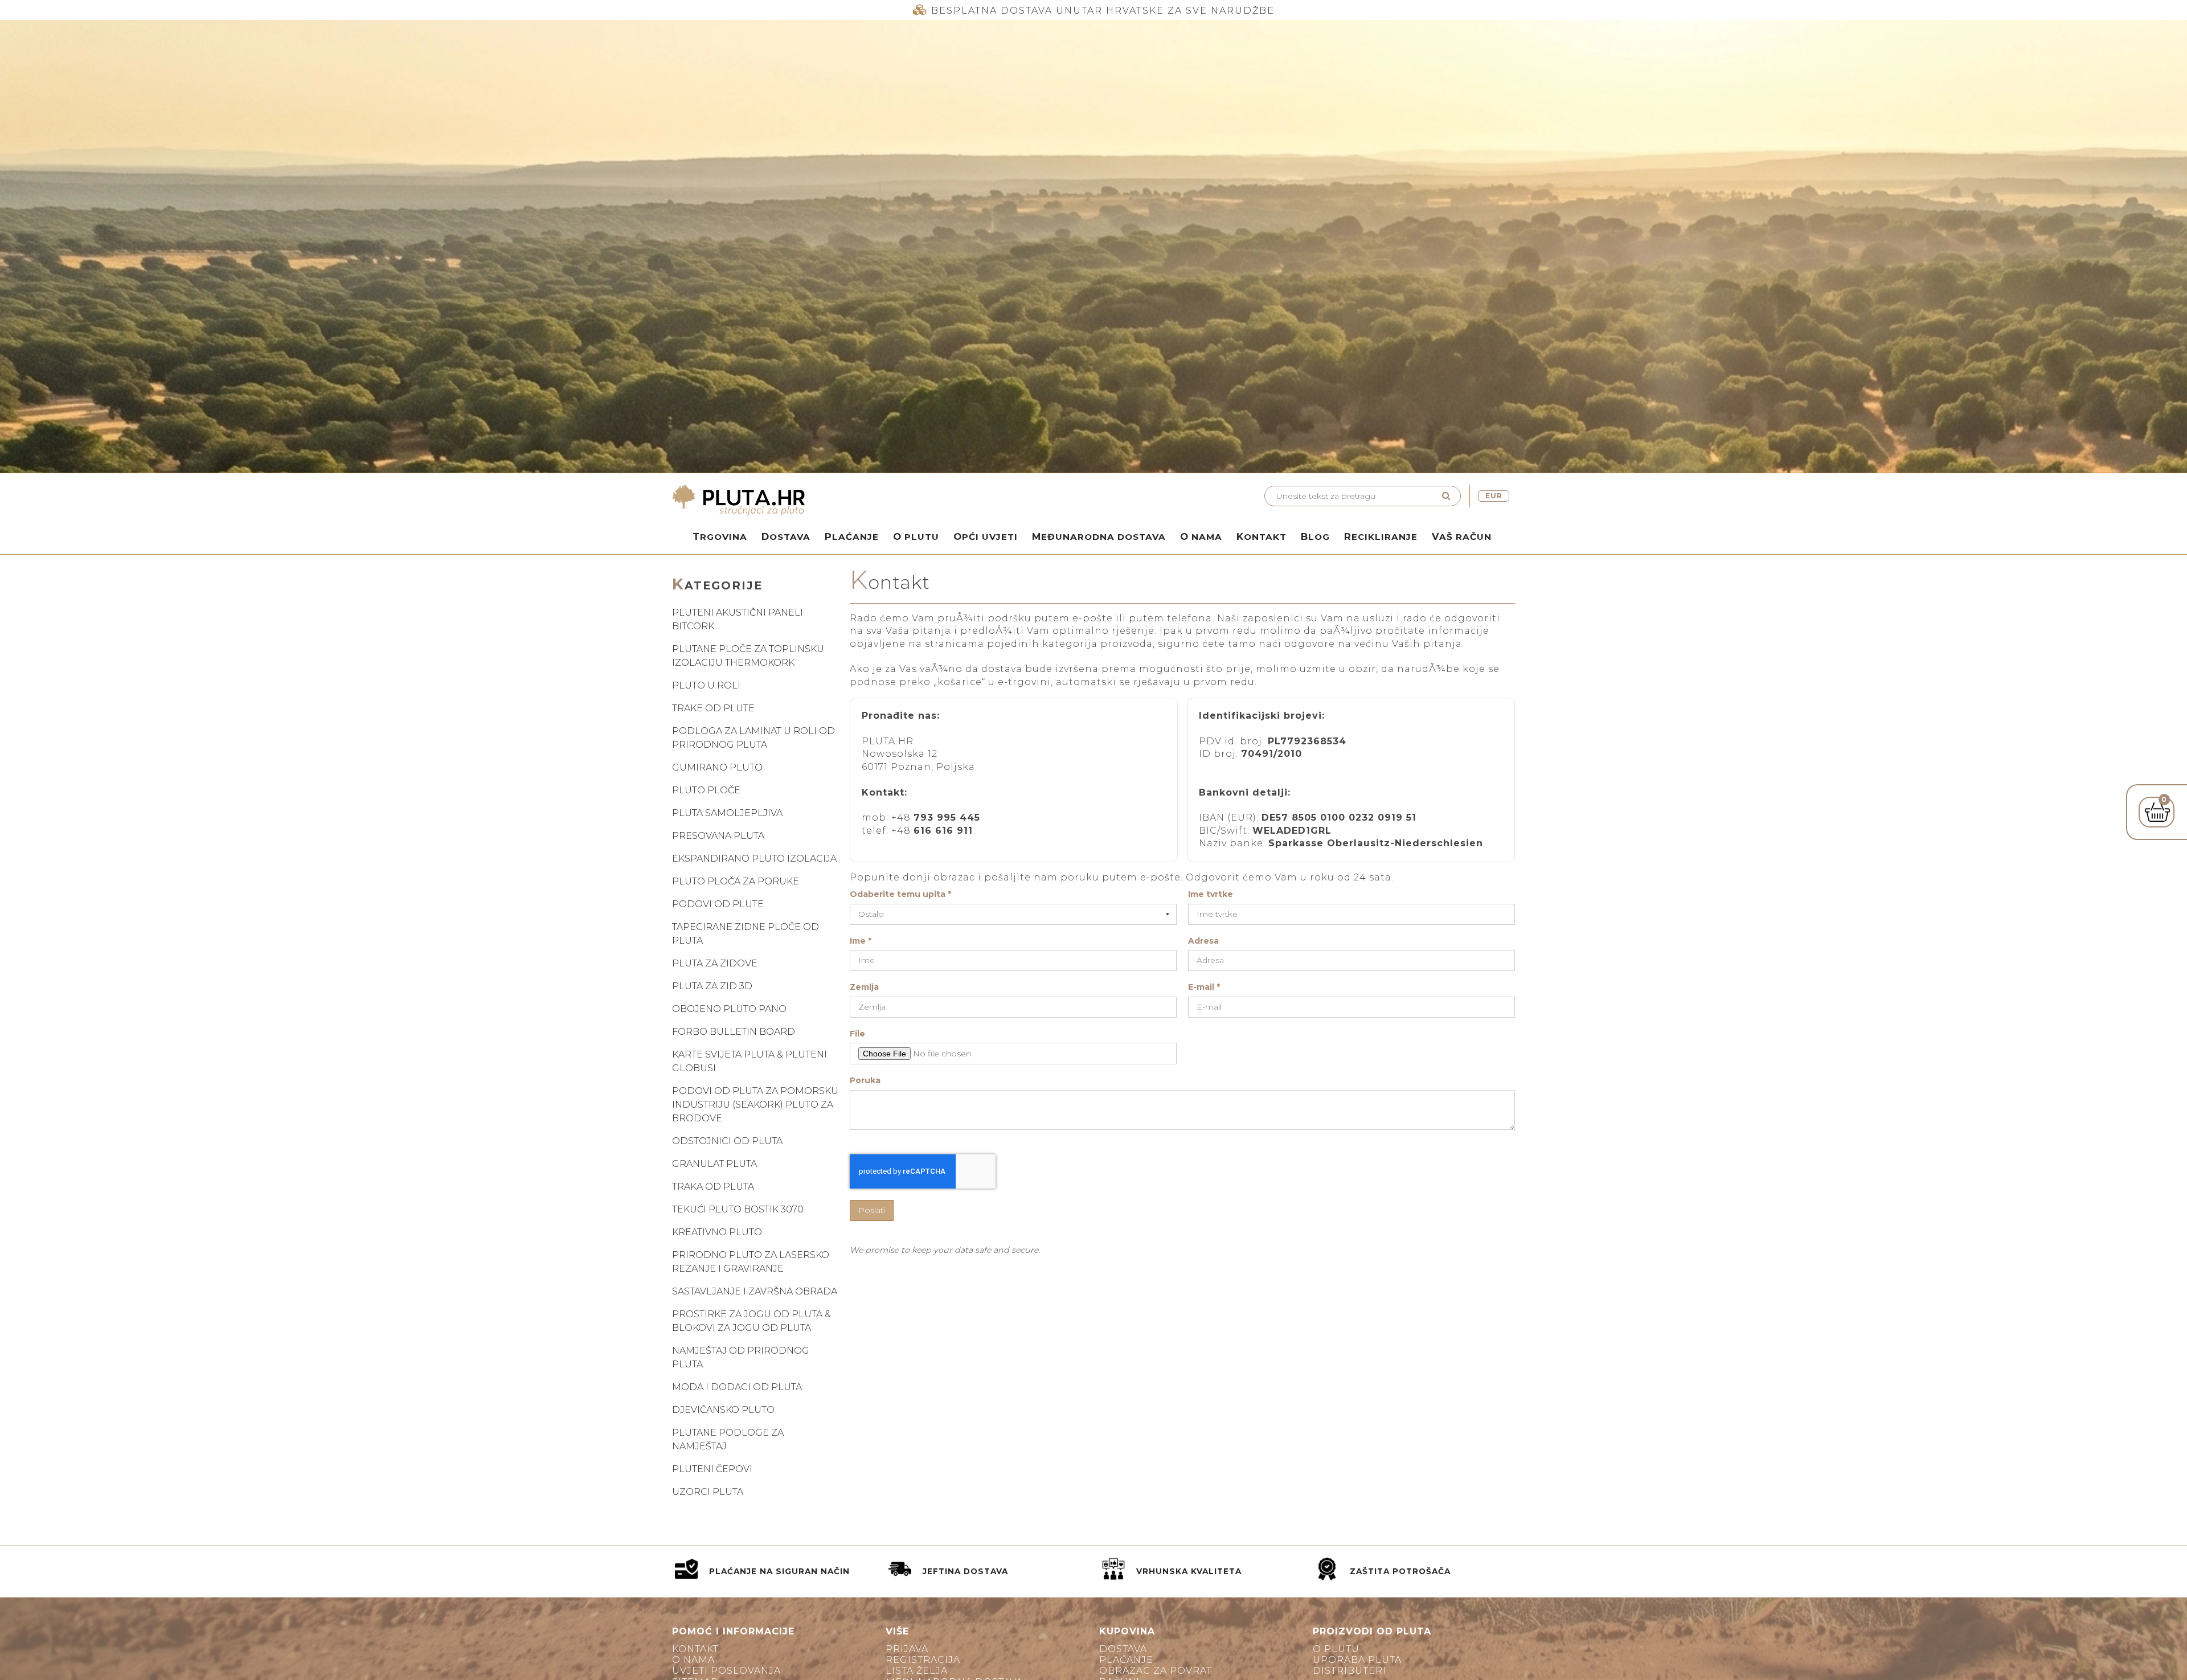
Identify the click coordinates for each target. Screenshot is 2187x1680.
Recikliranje (1381, 536)
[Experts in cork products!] (880, 501)
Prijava (907, 1649)
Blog (1315, 536)
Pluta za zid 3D (712, 986)
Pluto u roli (706, 685)
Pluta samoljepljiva (727, 813)
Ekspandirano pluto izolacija (754, 859)
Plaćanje (852, 536)
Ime (861, 941)
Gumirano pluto (717, 767)
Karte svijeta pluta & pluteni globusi (750, 1061)
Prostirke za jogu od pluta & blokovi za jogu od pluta (751, 1321)
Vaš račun (1462, 536)
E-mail (1204, 987)
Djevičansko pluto (723, 1410)
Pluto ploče (706, 790)
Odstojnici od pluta (727, 1141)
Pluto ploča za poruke (736, 881)
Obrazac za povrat (1156, 1671)
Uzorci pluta (708, 1492)
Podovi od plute (718, 904)
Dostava (786, 536)
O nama (1201, 536)
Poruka (865, 1081)
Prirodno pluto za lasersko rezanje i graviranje (751, 1262)
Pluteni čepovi (712, 1469)
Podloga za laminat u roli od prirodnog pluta (753, 738)
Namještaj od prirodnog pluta (741, 1357)
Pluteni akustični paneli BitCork (738, 619)
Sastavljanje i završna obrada (755, 1291)
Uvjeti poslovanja (726, 1671)
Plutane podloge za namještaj (728, 1439)
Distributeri (1350, 1671)
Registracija (923, 1660)
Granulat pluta (714, 1164)
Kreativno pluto (717, 1232)
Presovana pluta (718, 836)
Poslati (872, 1210)
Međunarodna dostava (1099, 536)
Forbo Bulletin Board (734, 1032)
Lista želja (917, 1671)
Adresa (1203, 941)
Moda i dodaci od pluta (737, 1387)
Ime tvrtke (1211, 894)
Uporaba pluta (1357, 1660)
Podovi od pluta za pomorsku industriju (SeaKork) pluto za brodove (755, 1105)
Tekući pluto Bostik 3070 (738, 1209)
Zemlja (864, 987)
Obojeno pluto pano (729, 1009)
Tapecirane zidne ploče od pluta (746, 934)
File (857, 1034)
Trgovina (720, 536)
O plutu (916, 536)
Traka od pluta (713, 1187)
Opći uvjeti (986, 536)
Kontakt (1262, 536)
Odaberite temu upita (900, 894)
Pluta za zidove (715, 963)
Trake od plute (713, 708)
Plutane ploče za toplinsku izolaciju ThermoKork (748, 656)
